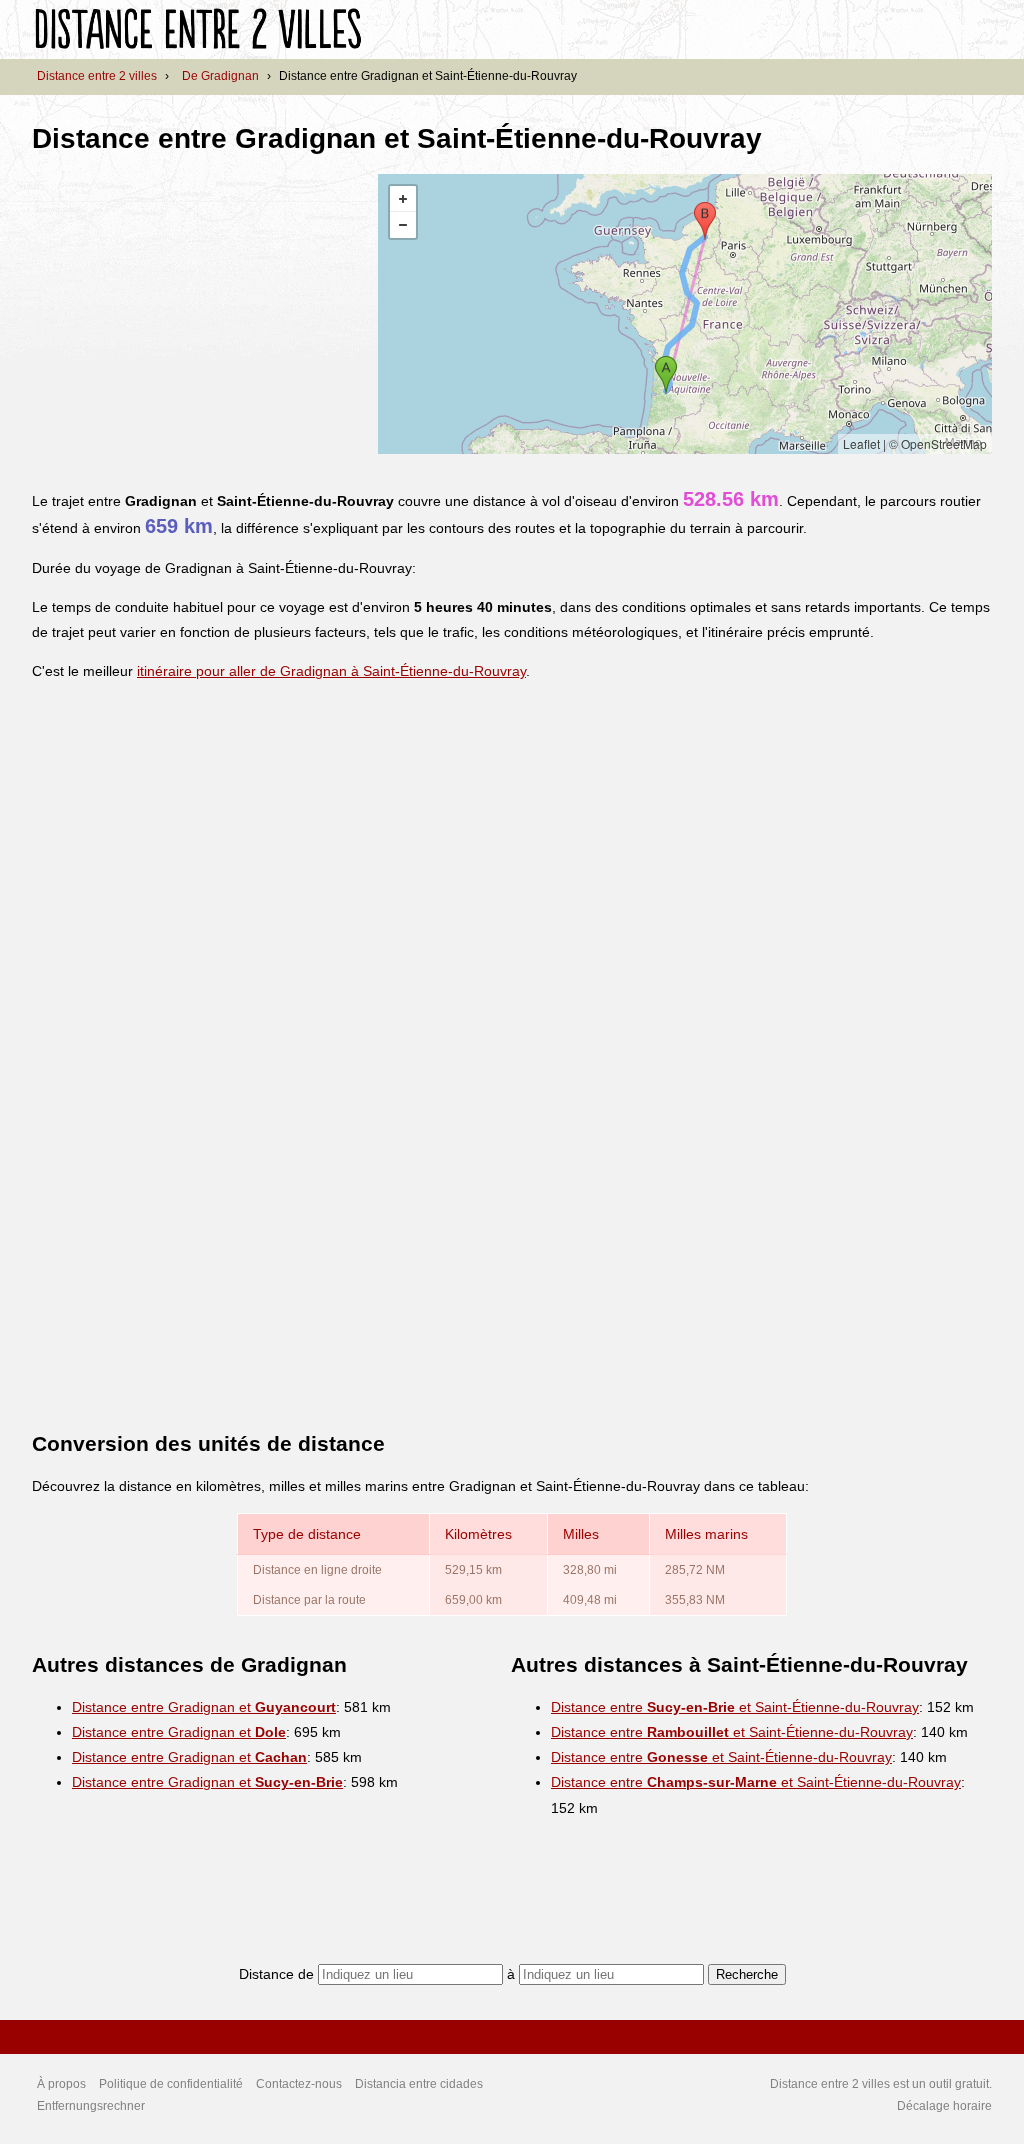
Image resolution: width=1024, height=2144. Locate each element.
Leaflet (861, 443)
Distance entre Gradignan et (204, 1707)
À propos (61, 2084)
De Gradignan (220, 76)
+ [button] (403, 199)
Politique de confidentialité (171, 2084)
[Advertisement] (200, 314)
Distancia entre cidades (419, 2084)
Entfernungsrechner (91, 2106)
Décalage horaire (944, 2106)
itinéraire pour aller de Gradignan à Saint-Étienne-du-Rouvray (331, 671)
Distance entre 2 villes (97, 76)
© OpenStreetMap (938, 443)
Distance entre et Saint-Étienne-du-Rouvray (735, 1707)
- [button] (403, 225)
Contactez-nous (299, 2084)
